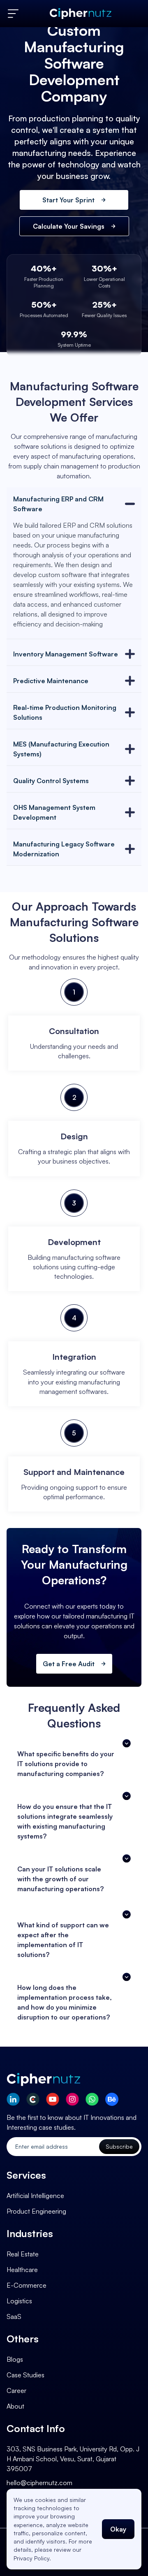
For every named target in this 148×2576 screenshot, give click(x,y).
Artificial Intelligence (35, 2196)
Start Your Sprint (68, 200)
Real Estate (23, 2254)
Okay (118, 2529)
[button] (74, 1764)
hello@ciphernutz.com (39, 2483)
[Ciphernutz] (81, 14)
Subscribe (119, 2146)
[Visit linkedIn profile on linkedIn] (13, 2099)
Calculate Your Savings (69, 226)
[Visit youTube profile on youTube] (53, 2099)
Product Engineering (36, 2211)
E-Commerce (27, 2285)
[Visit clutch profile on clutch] (33, 2099)
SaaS (14, 2316)
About (15, 2406)
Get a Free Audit (69, 1664)
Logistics (19, 2301)
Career (16, 2391)
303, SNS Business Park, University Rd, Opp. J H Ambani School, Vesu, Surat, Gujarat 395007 (73, 2459)
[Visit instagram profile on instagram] (72, 2099)
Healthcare (22, 2270)
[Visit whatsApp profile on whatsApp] (92, 2099)
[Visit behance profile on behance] (112, 2099)
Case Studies (25, 2375)
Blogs (15, 2359)
